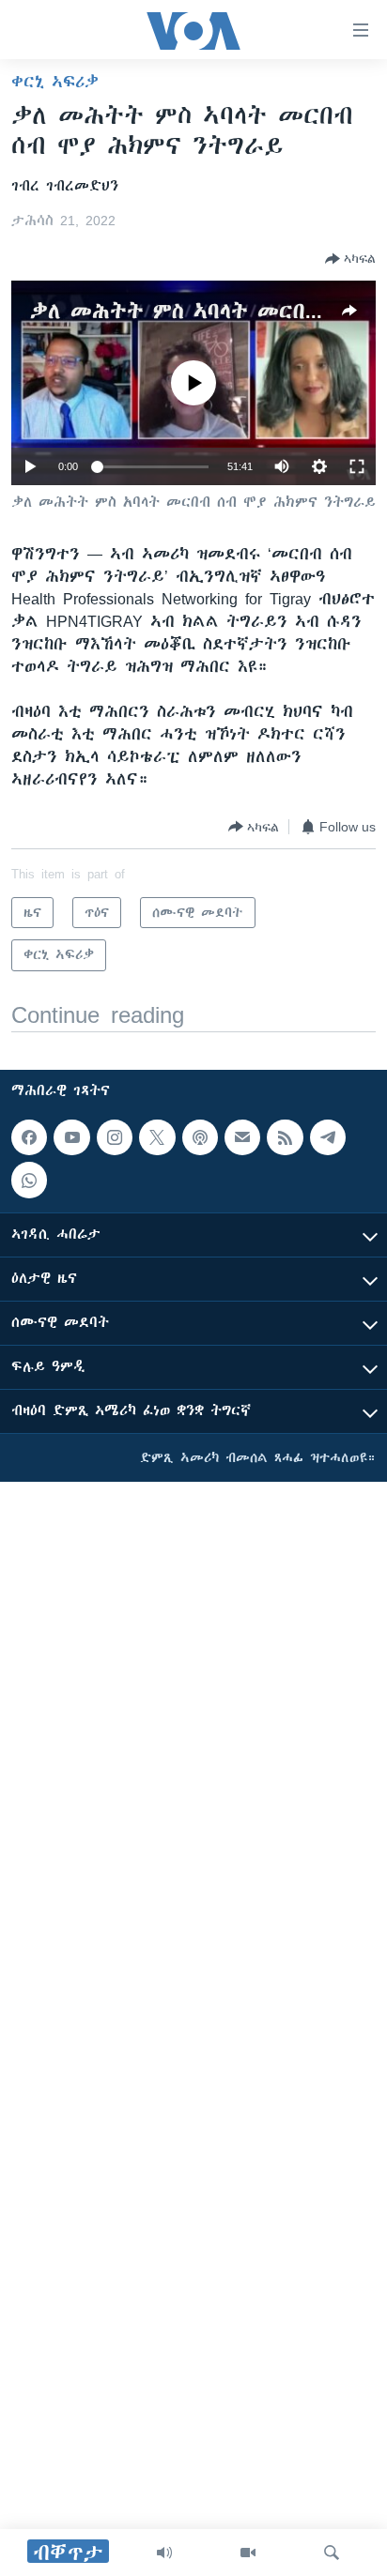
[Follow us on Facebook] (29, 1137)
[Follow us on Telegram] (328, 1137)
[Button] (350, 259)
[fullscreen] (357, 466)
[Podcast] (200, 1137)
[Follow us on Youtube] (71, 1137)
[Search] (332, 2553)
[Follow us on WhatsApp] (29, 1181)
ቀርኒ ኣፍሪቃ (55, 82)
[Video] (248, 2553)
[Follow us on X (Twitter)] (157, 1137)
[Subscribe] (242, 1137)
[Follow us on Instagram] (115, 1137)
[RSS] (285, 1137)
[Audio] (164, 2553)
